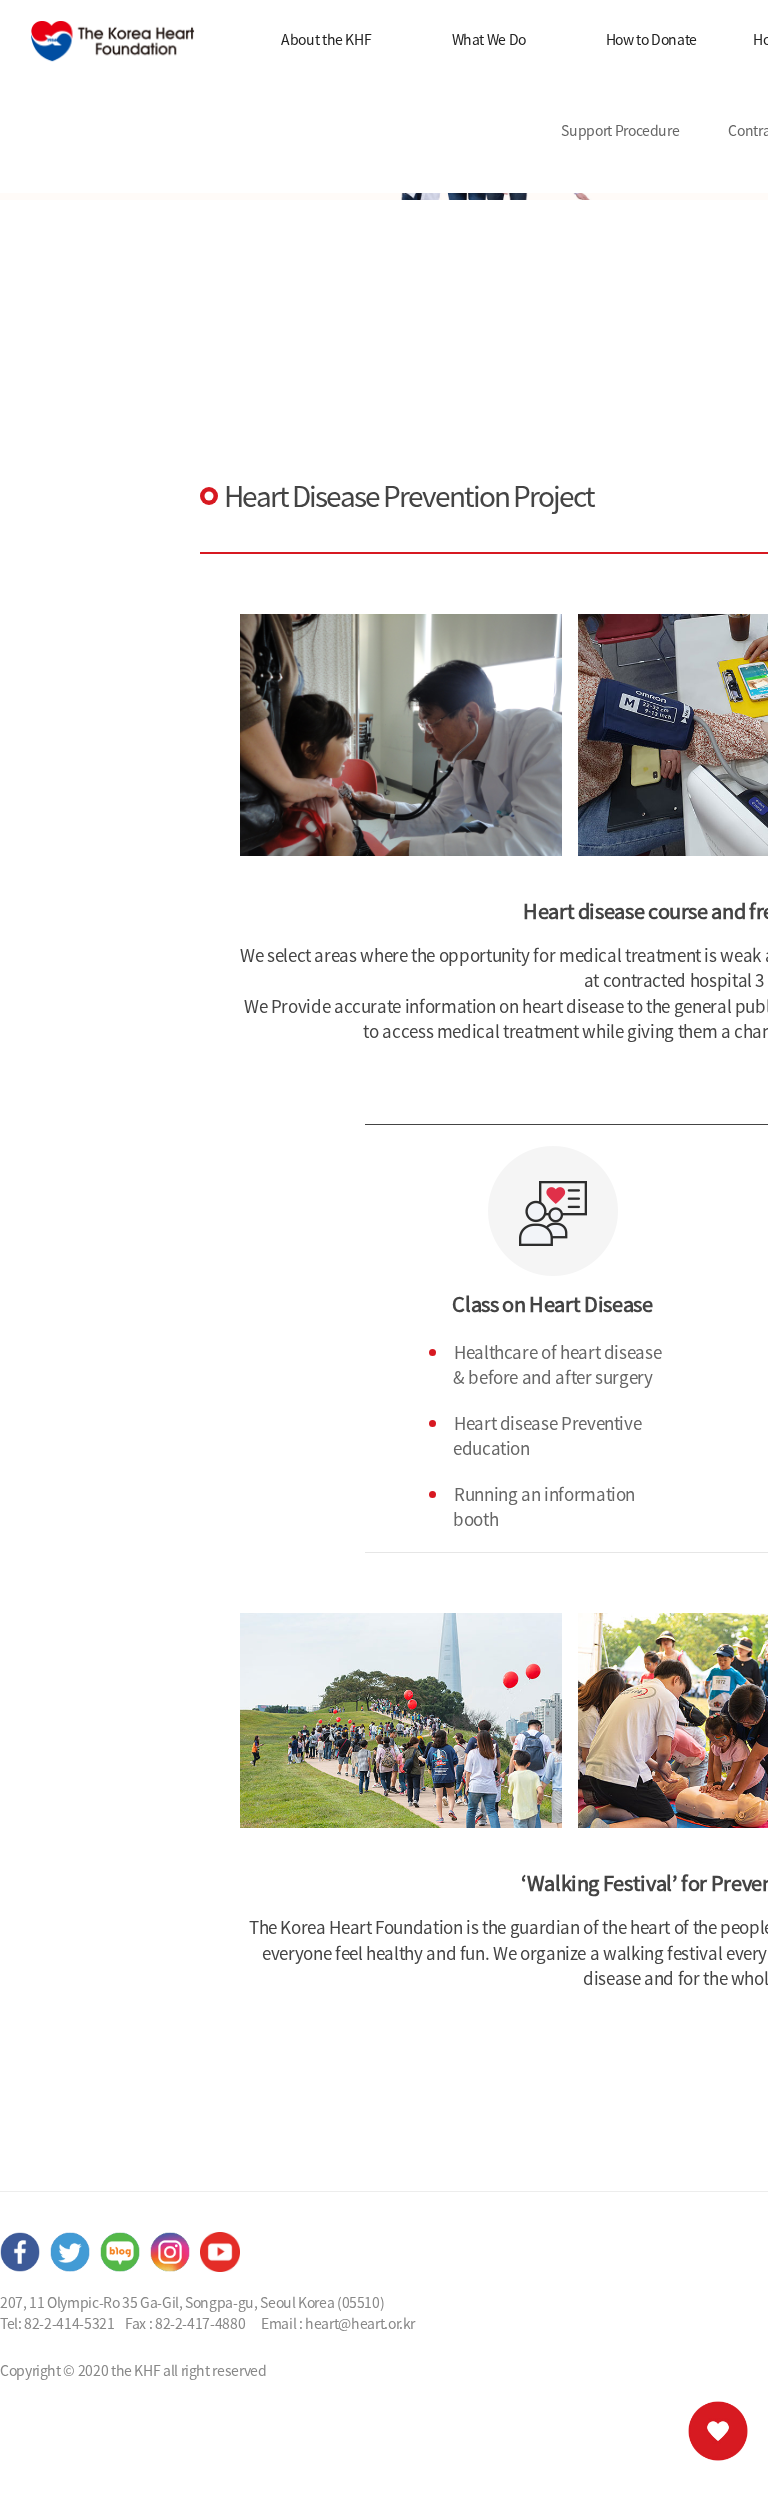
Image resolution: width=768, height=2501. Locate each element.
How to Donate (651, 39)
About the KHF (326, 39)
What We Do (489, 39)
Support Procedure (620, 130)
